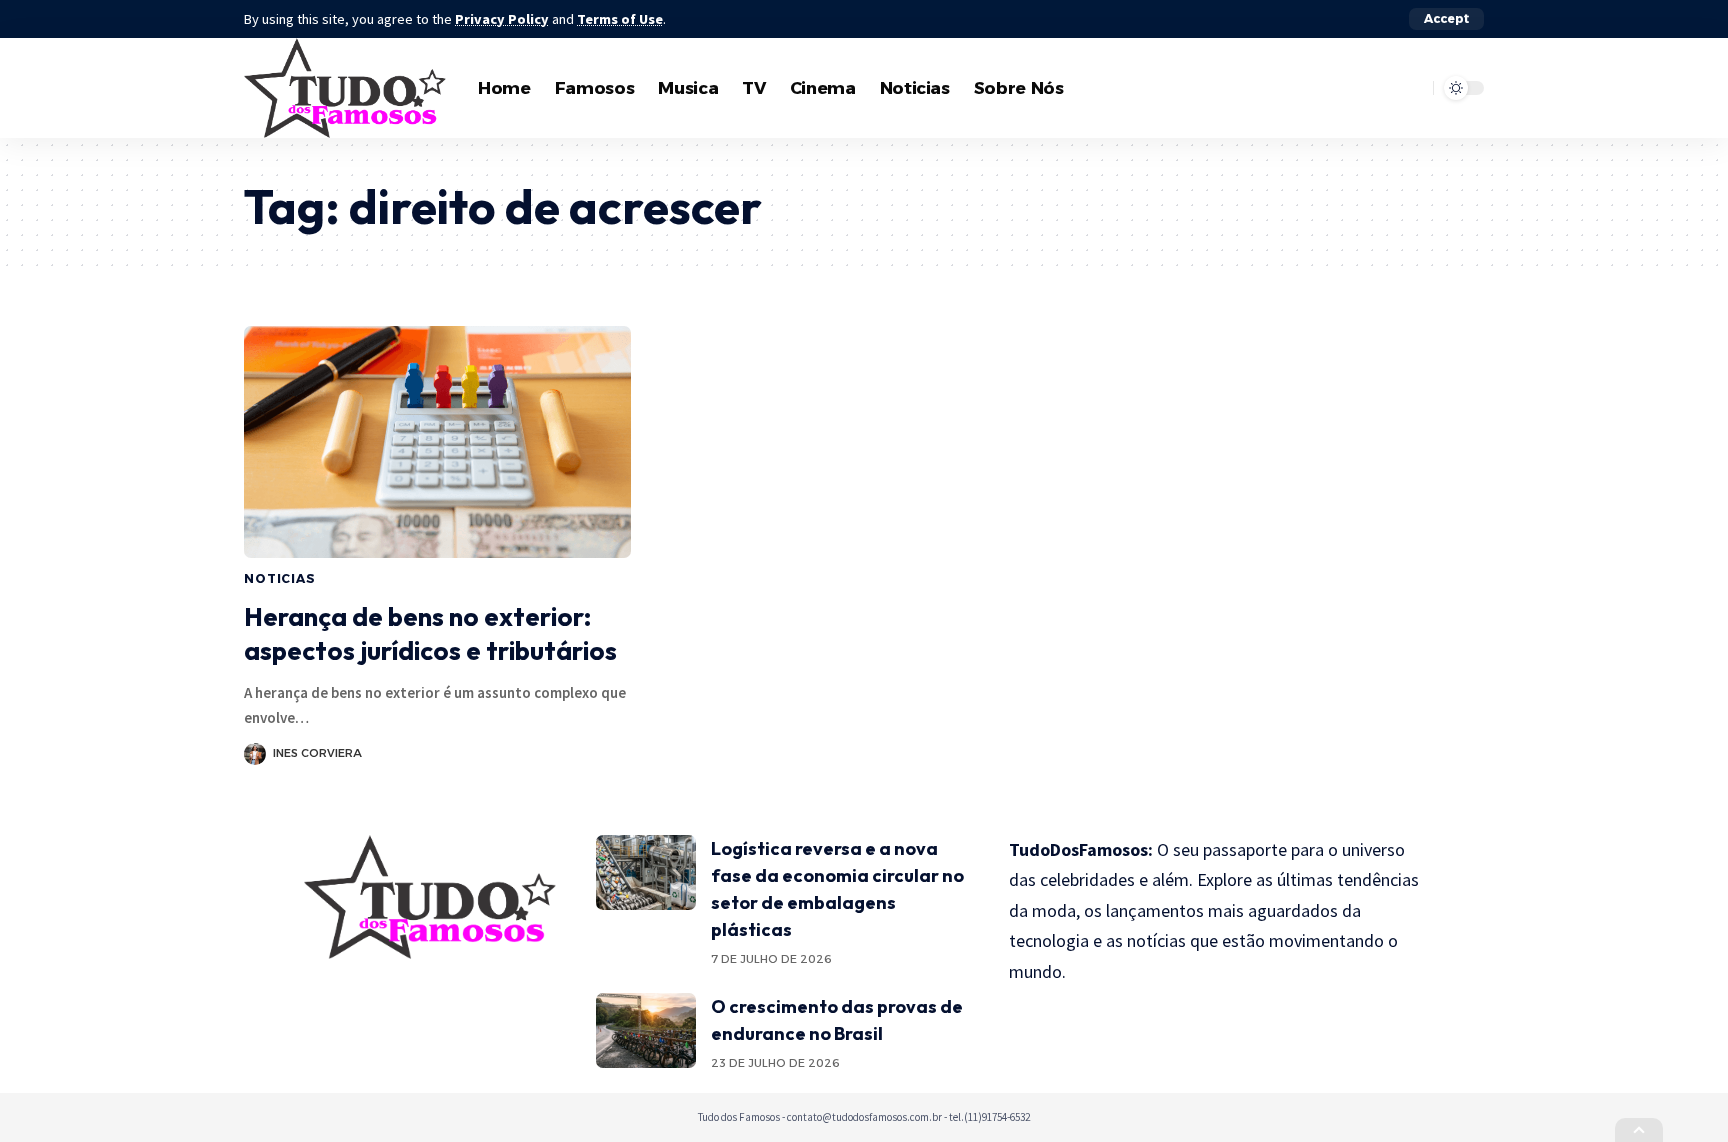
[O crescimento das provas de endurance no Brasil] (646, 1030)
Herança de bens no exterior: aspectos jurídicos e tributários (430, 633)
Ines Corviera (317, 753)
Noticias (280, 578)
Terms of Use (620, 19)
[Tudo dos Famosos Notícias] (345, 88)
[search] (1413, 88)
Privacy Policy (502, 19)
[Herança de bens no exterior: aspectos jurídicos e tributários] (437, 442)
